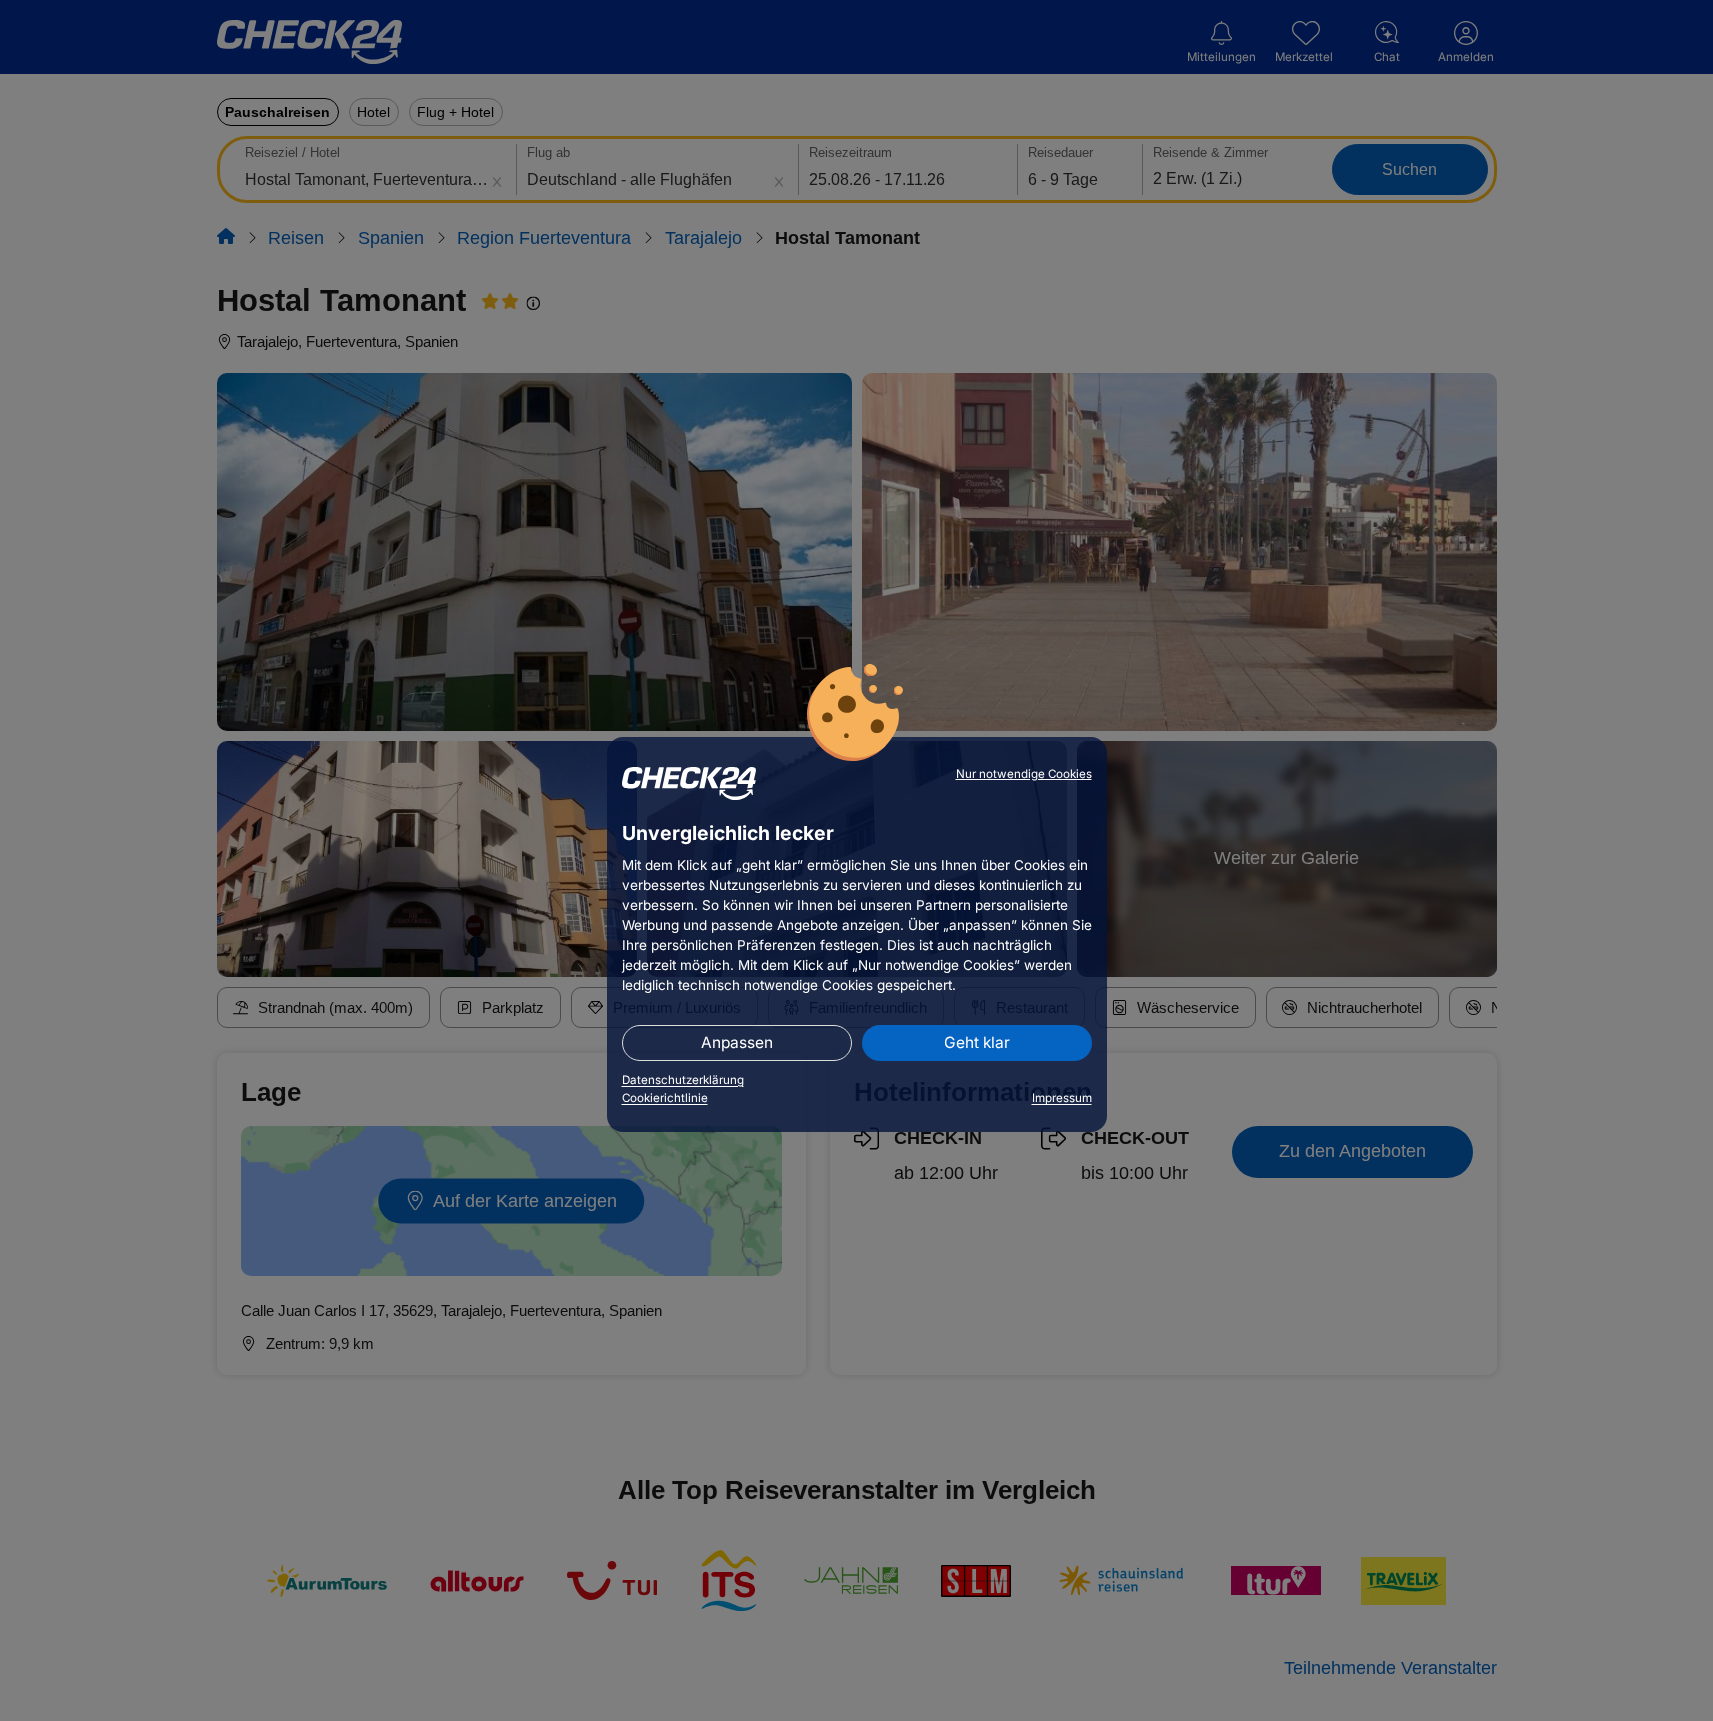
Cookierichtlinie (665, 1098)
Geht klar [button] (977, 1042)
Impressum (1062, 1098)
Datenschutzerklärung (683, 1080)
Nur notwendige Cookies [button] (1024, 774)
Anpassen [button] (737, 1042)
